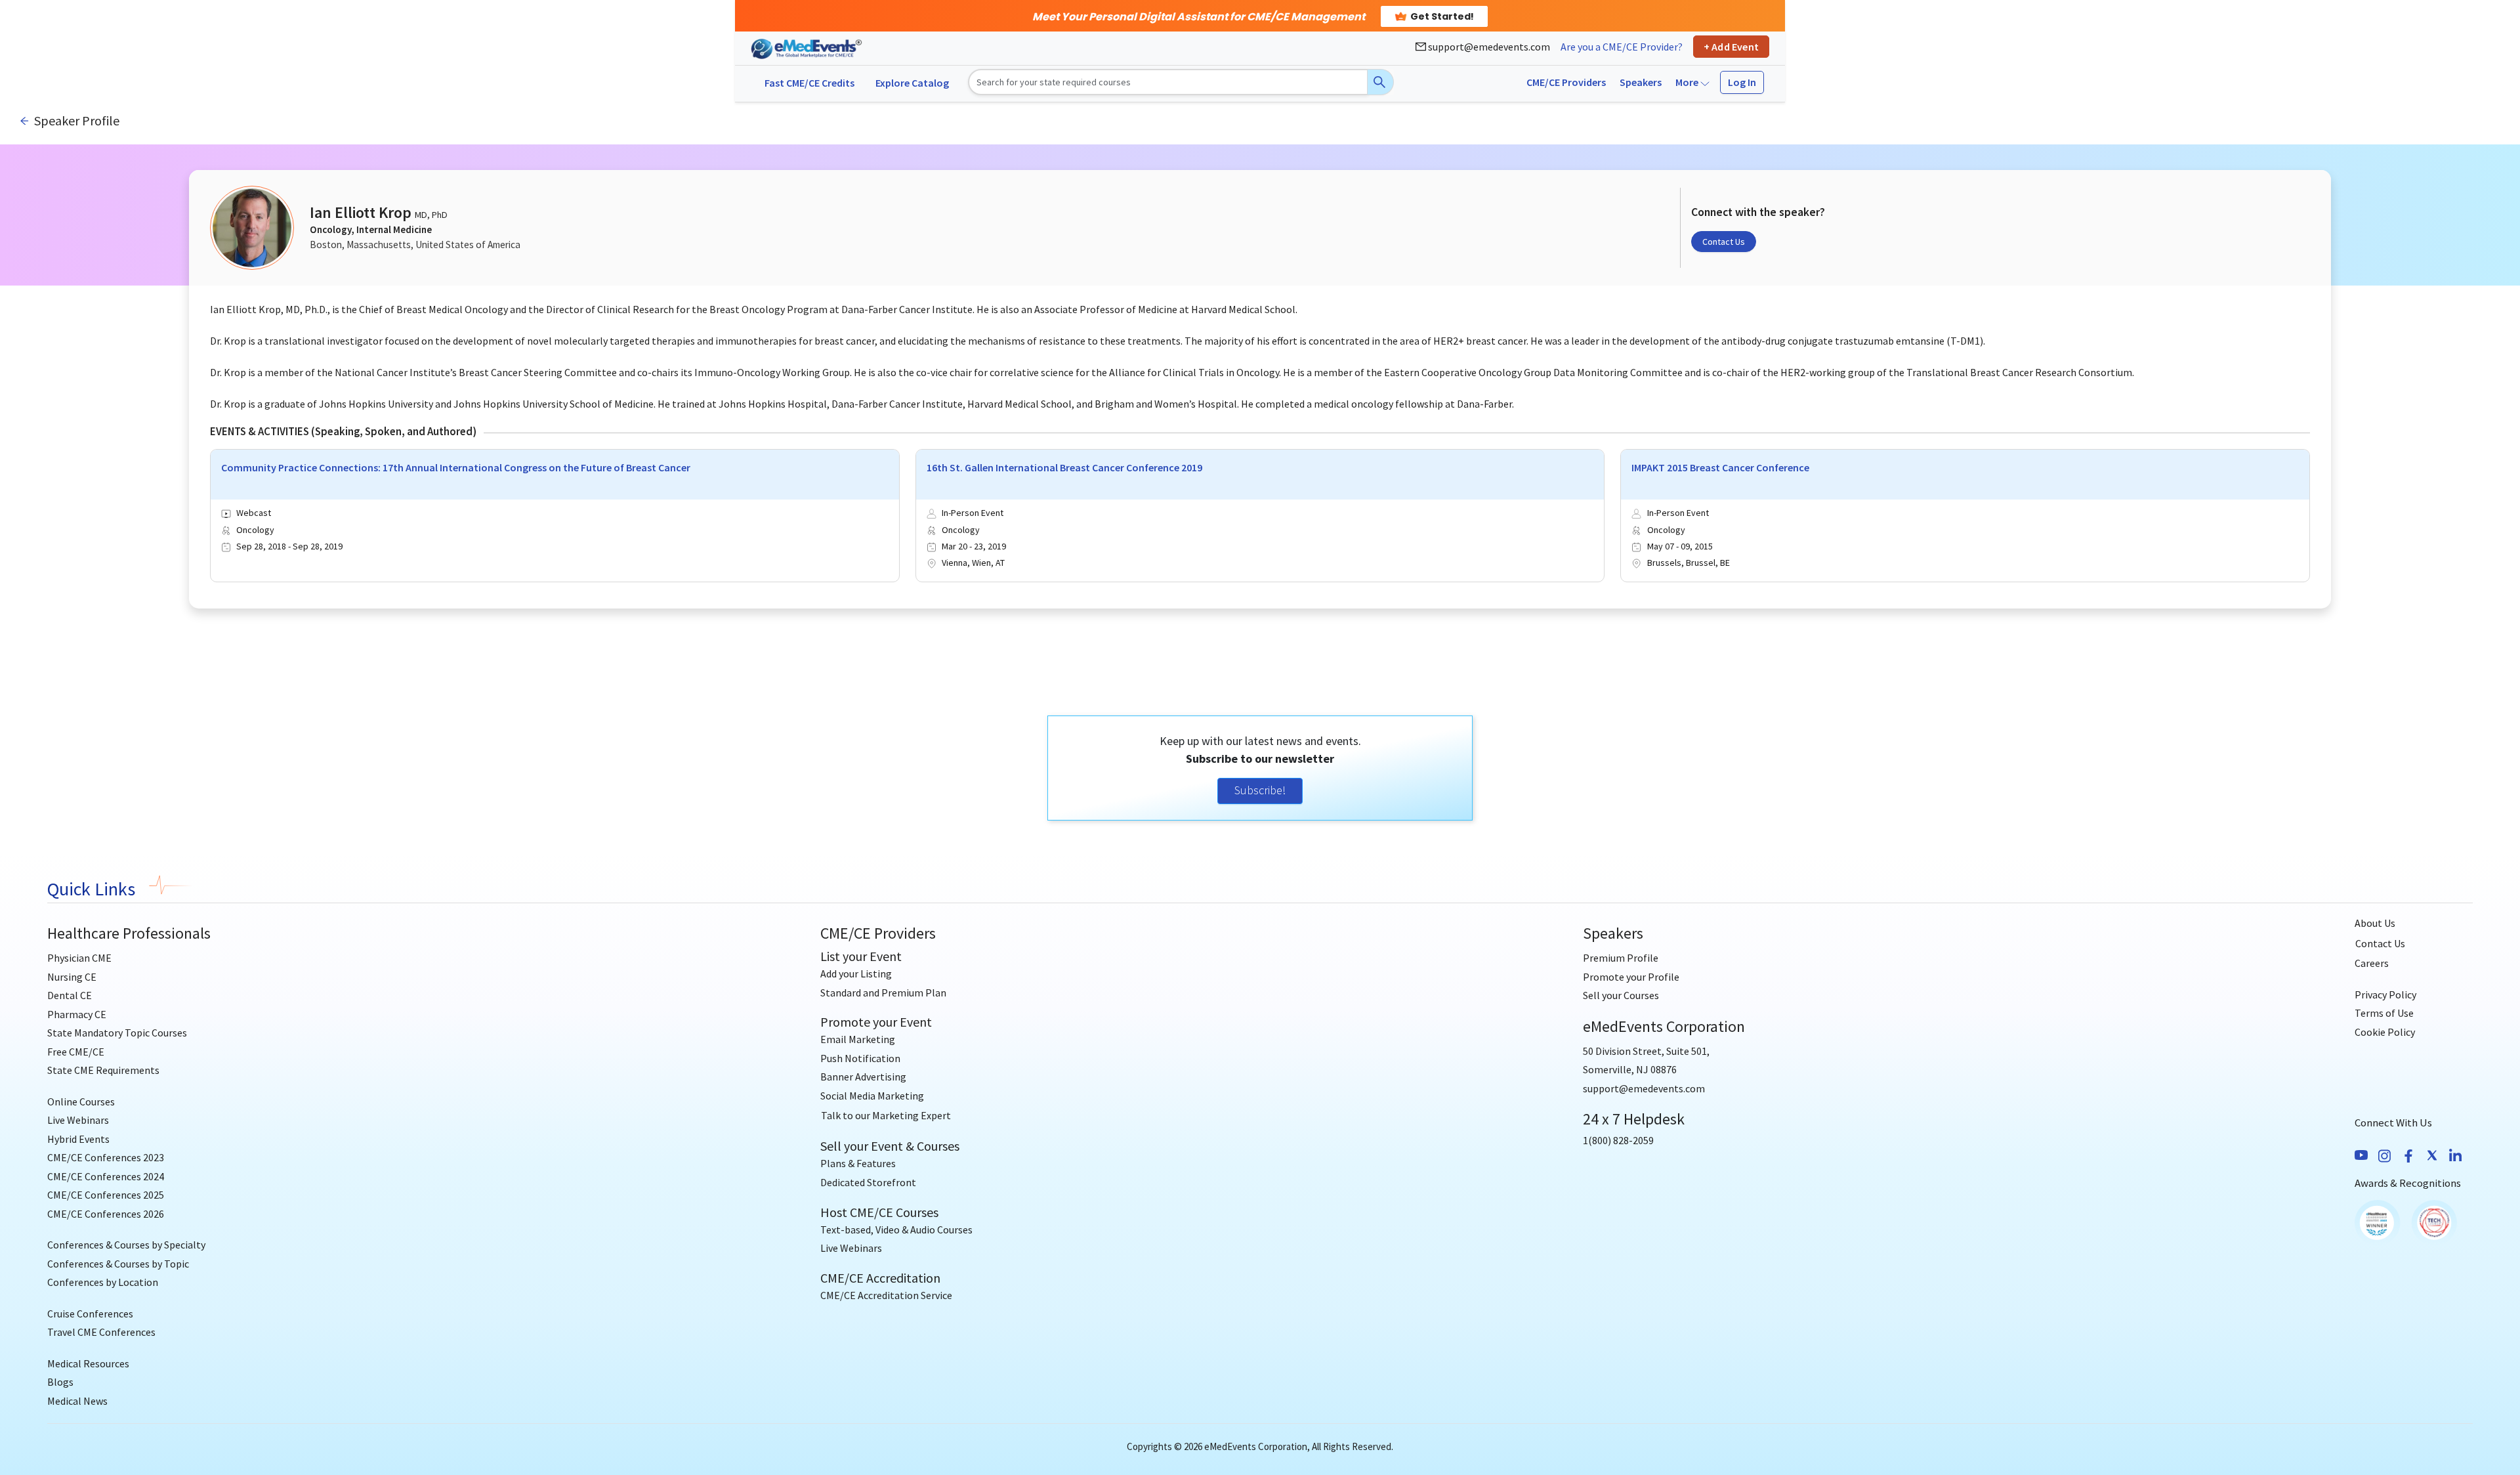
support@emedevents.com (1488, 47)
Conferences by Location (103, 1282)
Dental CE (70, 995)
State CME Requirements (103, 1070)
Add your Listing (856, 973)
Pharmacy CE (77, 1014)
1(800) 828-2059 (1618, 1140)
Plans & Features (858, 1163)
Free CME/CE (76, 1052)
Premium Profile (1621, 958)
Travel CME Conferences (101, 1332)
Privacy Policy (2385, 994)
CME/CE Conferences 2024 (106, 1176)
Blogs (60, 1382)
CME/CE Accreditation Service (886, 1295)
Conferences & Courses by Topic (118, 1264)
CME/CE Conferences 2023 (106, 1157)
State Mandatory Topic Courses (117, 1033)
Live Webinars (78, 1120)
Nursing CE (72, 977)
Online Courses (81, 1101)
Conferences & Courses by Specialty (126, 1245)
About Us (2375, 923)
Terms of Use (2384, 1013)
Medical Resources (88, 1363)
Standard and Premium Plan (883, 993)
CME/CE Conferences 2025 (106, 1195)
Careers (2372, 963)
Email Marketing (858, 1039)
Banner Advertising (863, 1077)
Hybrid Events (78, 1139)
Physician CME (79, 958)
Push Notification (860, 1058)
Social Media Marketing (872, 1096)
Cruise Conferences (90, 1314)
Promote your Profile (1631, 977)
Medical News (77, 1401)
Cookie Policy (2385, 1032)
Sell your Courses (1621, 995)
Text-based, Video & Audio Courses (896, 1229)
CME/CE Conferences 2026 (106, 1214)
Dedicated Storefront (868, 1182)
